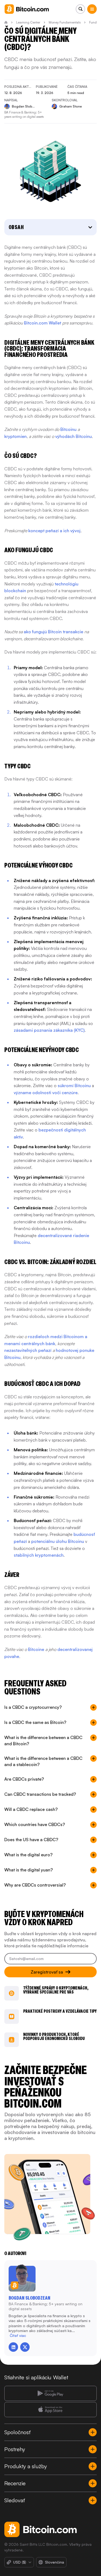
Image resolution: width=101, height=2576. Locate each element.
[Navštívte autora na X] (25, 2347)
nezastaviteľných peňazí (28, 1350)
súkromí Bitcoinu (74, 1086)
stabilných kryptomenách (39, 1555)
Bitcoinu (68, 429)
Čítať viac (18, 2335)
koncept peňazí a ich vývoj (54, 531)
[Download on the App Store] (50, 2410)
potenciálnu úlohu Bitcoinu (58, 1541)
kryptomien (15, 436)
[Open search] (80, 9)
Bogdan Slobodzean (29, 2298)
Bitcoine (36, 1649)
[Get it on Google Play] (50, 2393)
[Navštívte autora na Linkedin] (13, 2347)
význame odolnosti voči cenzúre (46, 1093)
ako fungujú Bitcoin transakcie (53, 632)
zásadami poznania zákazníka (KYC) (49, 1030)
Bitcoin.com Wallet (43, 323)
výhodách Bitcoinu (74, 436)
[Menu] (92, 9)
